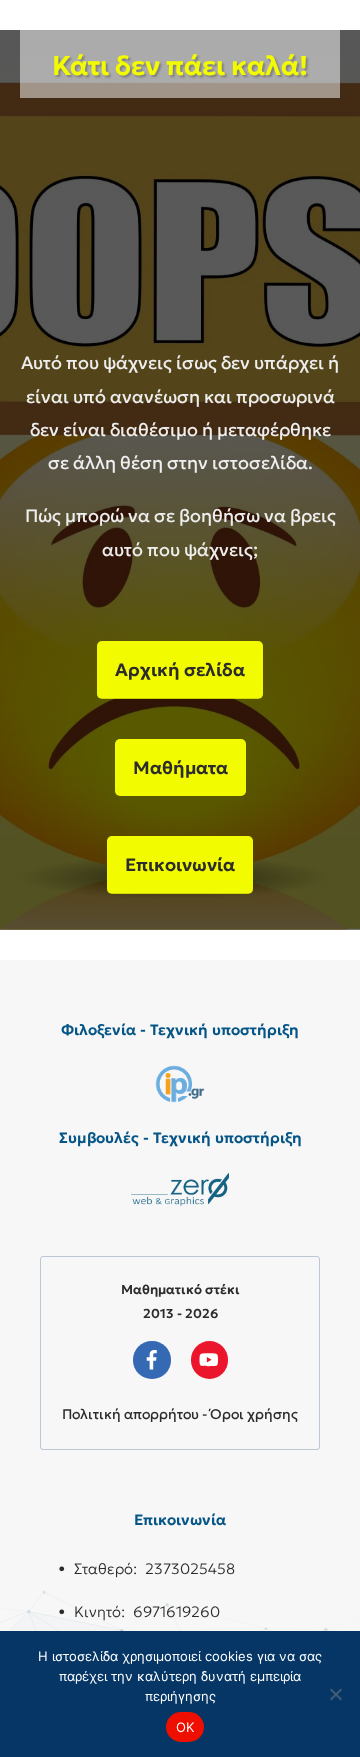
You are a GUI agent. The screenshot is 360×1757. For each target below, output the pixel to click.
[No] (335, 1694)
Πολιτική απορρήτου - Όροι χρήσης (180, 1414)
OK (185, 1727)
